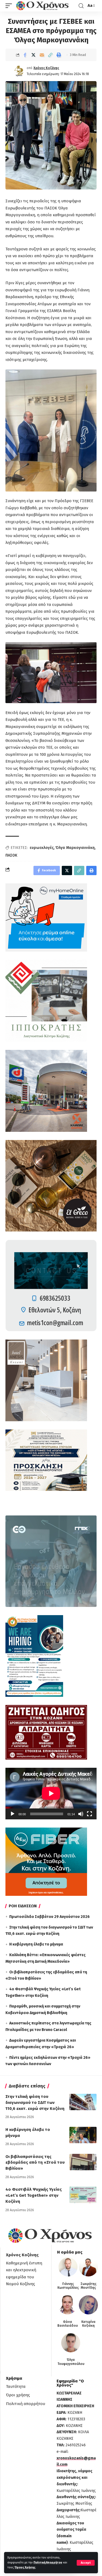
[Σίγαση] (81, 1814)
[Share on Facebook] (25, 55)
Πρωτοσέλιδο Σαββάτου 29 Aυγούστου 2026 (50, 1917)
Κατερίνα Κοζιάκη (88, 2324)
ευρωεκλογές (42, 848)
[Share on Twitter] (33, 55)
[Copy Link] (50, 55)
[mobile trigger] (10, 6)
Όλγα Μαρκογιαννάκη (75, 848)
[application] (51, 1793)
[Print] (59, 55)
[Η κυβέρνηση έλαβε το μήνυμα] (83, 2135)
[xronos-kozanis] (43, 6)
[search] (81, 6)
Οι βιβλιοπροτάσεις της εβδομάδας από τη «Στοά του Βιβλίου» (35, 2163)
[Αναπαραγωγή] (13, 1814)
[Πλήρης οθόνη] (89, 1814)
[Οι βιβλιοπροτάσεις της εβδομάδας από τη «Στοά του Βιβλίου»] (83, 2162)
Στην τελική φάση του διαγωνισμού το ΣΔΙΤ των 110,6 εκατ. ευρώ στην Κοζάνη (35, 2103)
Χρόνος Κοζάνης (46, 68)
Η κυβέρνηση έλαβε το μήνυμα (36, 1944)
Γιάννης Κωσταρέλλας (68, 2286)
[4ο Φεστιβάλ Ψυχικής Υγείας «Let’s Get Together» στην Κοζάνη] (83, 2195)
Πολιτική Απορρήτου (48, 2562)
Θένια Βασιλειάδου (68, 2324)
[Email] (42, 55)
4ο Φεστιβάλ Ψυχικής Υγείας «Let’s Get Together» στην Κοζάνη (34, 2195)
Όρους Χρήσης (25, 2567)
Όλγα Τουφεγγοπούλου (71, 2362)
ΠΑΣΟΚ (11, 855)
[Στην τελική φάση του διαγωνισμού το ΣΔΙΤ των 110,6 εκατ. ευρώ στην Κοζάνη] (83, 2102)
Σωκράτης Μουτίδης (89, 2286)
